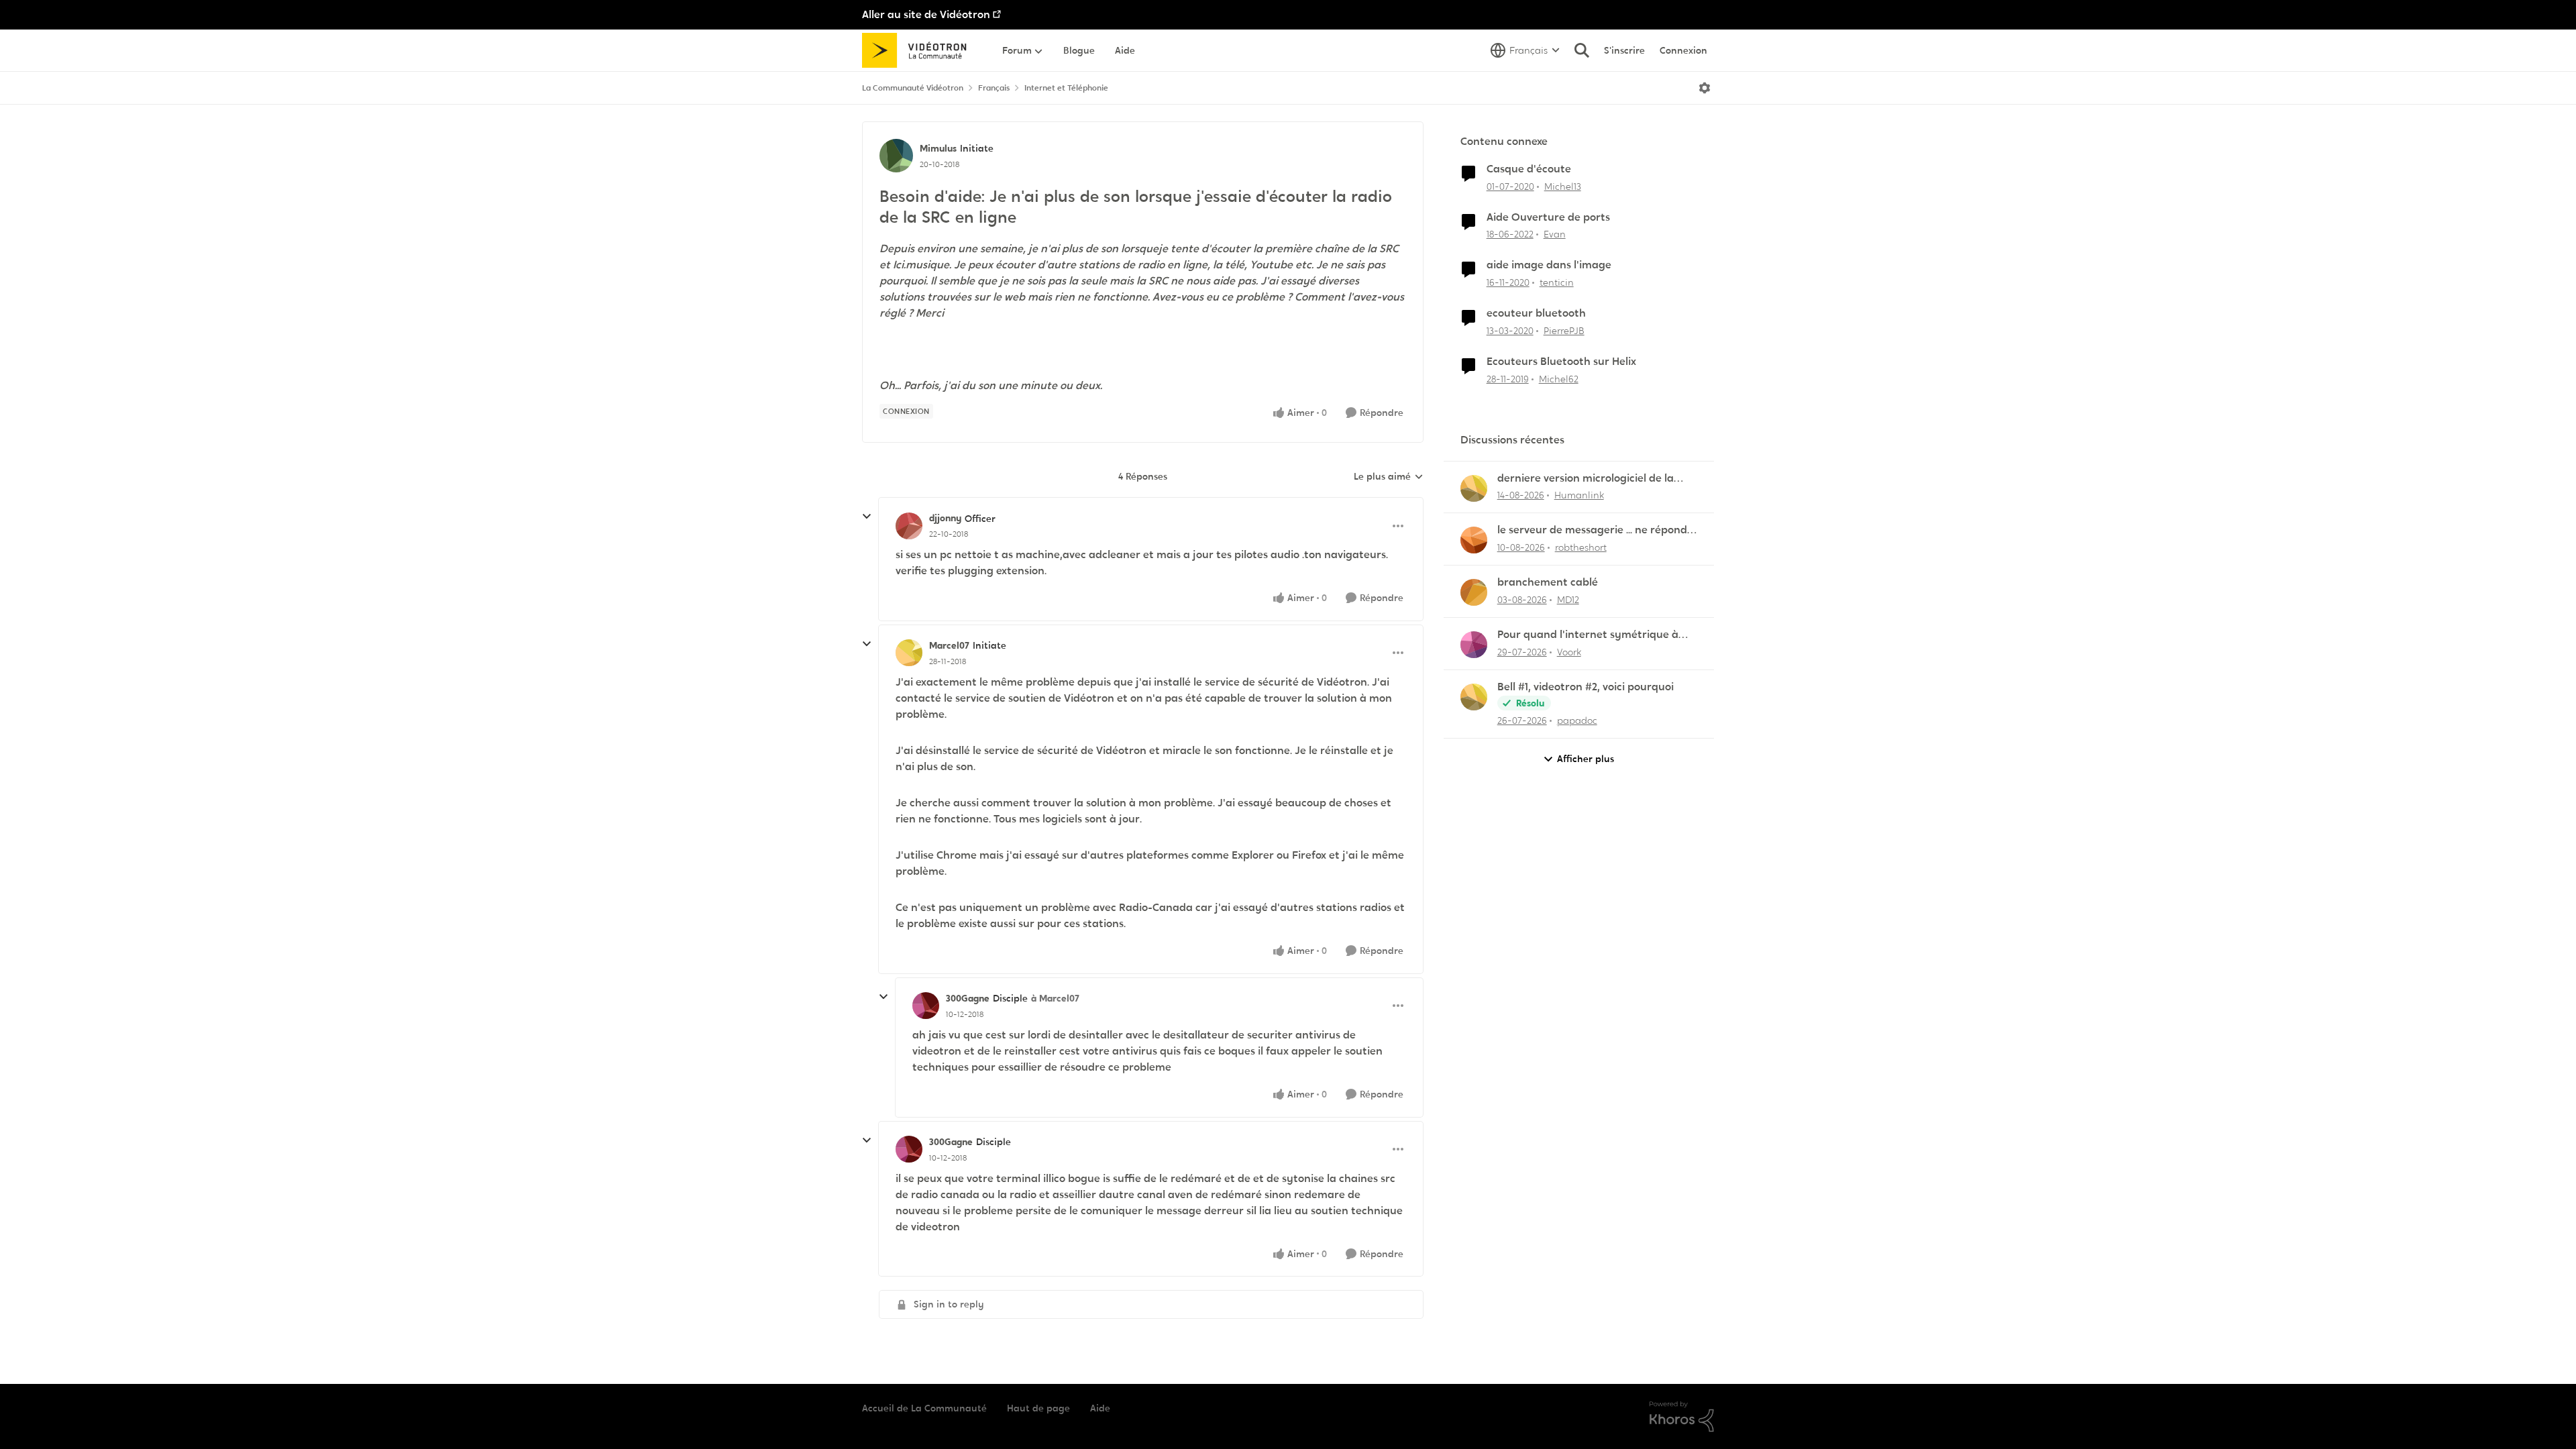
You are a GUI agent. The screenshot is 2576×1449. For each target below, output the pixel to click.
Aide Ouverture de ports (1548, 217)
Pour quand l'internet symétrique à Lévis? (1588, 635)
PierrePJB (1564, 331)
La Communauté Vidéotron (913, 88)
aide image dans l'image (1549, 265)
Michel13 (1563, 186)
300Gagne (968, 998)
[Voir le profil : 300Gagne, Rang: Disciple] (926, 1006)
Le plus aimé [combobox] (1389, 477)
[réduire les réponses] (867, 517)
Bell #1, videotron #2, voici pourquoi (1586, 687)
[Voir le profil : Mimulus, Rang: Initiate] (896, 156)
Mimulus (938, 148)
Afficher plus (1586, 759)
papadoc (1577, 720)
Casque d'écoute (1529, 169)
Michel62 (1559, 379)
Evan (1555, 234)
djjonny (945, 518)
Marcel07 (949, 645)
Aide (1100, 1408)
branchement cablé (1548, 582)
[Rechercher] (1582, 50)
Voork (1569, 652)
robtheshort (1581, 547)
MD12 (1568, 600)
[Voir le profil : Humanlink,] (1474, 488)
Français (994, 88)
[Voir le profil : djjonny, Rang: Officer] (909, 526)
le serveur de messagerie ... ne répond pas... (1592, 530)
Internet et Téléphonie (1066, 88)
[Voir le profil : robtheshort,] (1474, 540)
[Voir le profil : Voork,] (1474, 645)
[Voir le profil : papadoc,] (1474, 697)
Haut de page (1038, 1408)
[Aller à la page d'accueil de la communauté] (919, 50)
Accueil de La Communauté (924, 1408)
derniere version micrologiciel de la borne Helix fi (1586, 479)
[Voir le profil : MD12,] (1474, 592)
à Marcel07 (1055, 998)
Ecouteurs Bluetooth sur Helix (1561, 362)
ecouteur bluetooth (1536, 313)
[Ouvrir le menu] (1705, 88)
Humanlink (1579, 495)
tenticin (1557, 282)
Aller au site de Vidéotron (926, 14)
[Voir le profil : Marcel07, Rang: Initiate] (909, 653)
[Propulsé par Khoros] (1682, 1417)
